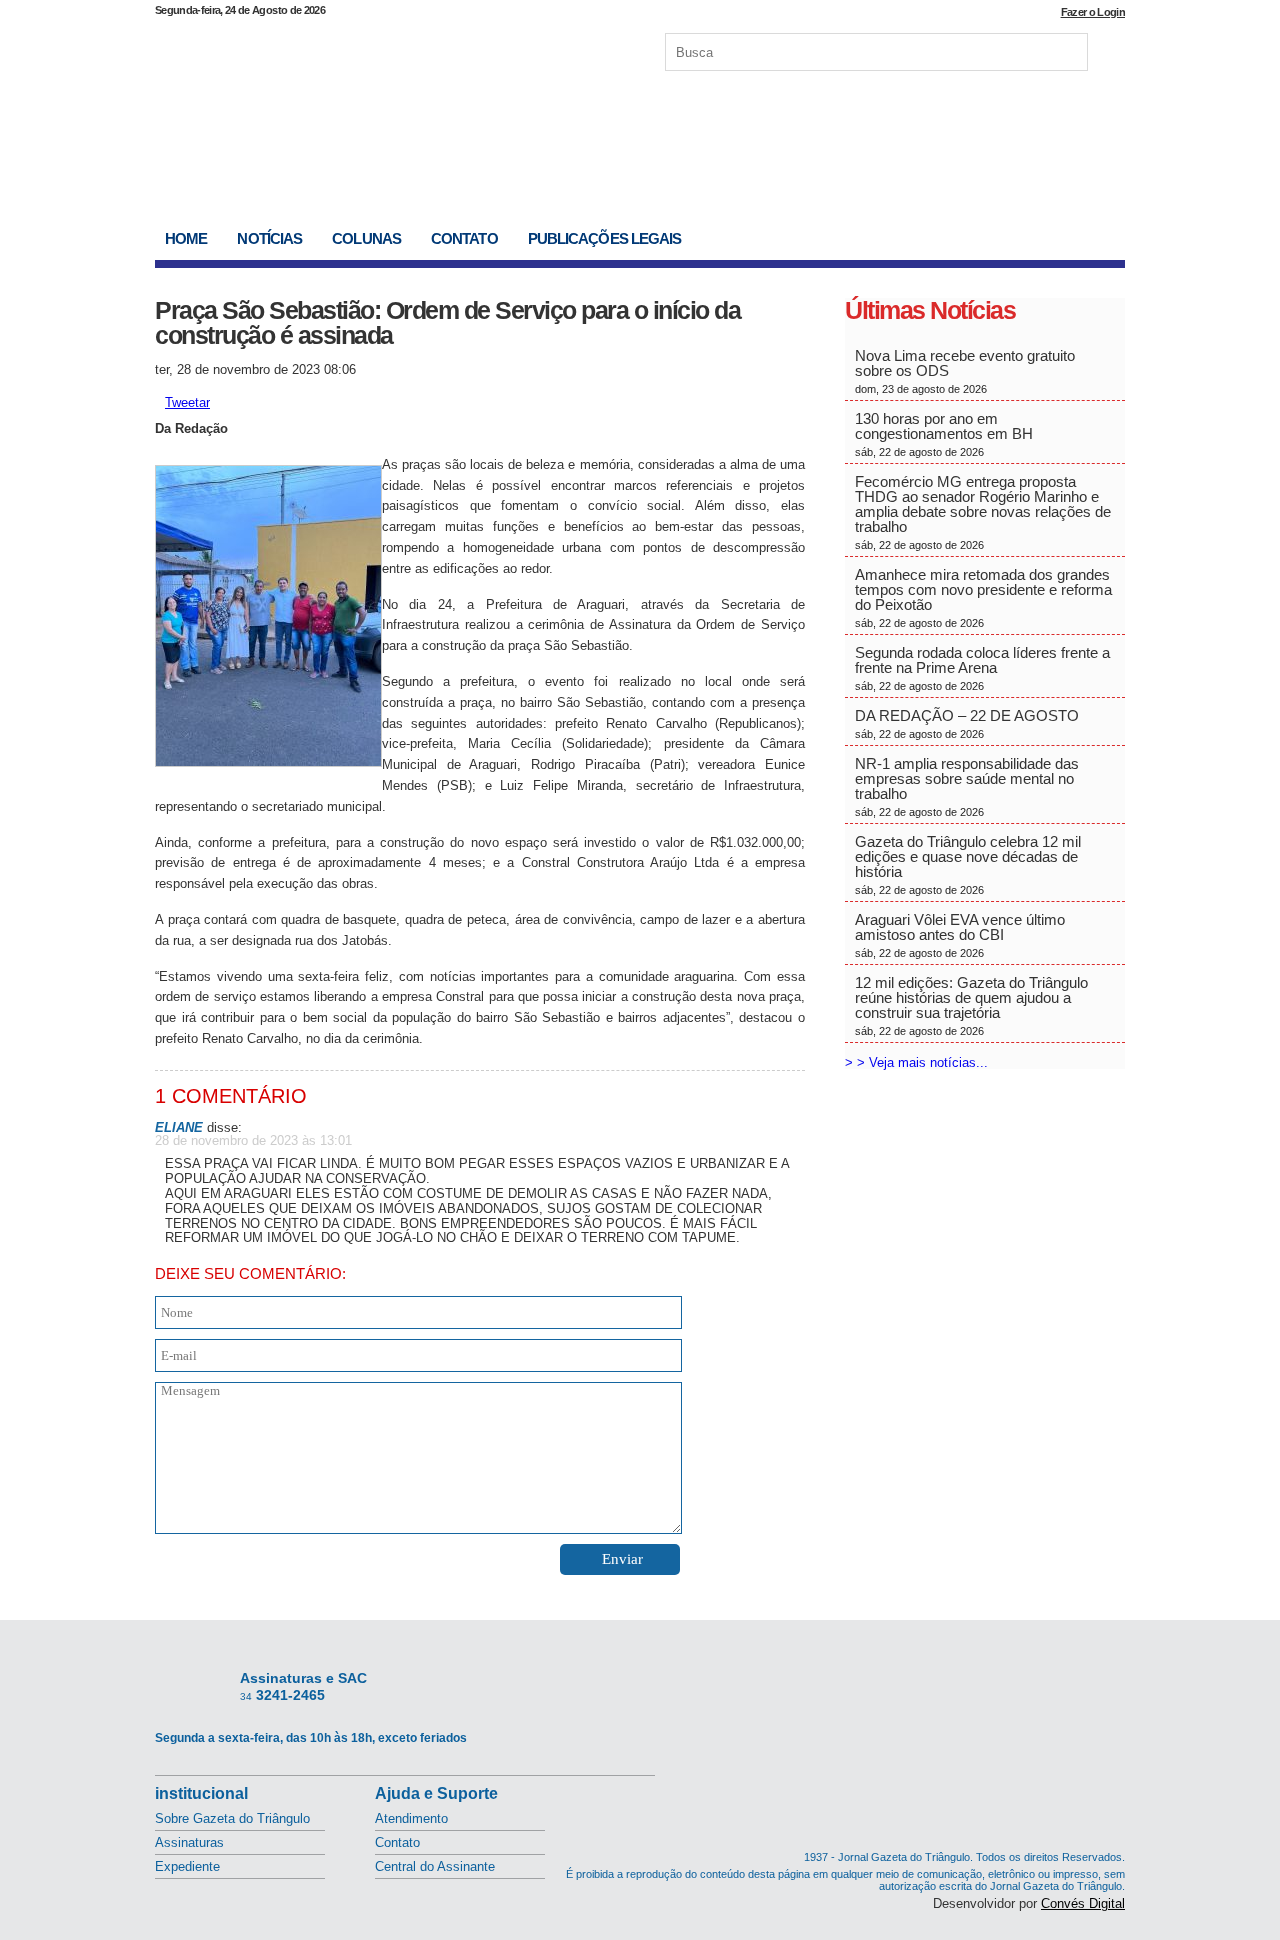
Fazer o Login (1093, 12)
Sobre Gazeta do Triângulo (232, 1818)
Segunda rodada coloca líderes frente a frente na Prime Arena (982, 668)
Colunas (366, 238)
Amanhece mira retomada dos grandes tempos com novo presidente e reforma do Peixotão (983, 597)
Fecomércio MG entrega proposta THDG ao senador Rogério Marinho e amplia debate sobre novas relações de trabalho (983, 512)
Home (186, 238)
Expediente (187, 1866)
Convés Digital (1083, 1903)
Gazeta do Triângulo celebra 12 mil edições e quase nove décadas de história (968, 864)
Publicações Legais (605, 238)
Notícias (269, 238)
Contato (464, 238)
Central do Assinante (435, 1866)
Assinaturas (189, 1842)
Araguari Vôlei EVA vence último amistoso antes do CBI (960, 935)
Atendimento (411, 1818)
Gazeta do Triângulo (364, 49)
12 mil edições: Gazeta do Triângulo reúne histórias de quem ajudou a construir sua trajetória (971, 1005)
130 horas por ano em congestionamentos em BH (946, 434)
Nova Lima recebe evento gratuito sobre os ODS (965, 371)
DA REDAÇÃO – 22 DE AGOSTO (967, 723)
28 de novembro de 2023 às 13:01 (253, 1140)
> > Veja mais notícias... (916, 1062)
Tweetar (187, 402)
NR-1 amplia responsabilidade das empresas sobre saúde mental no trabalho (967, 786)
